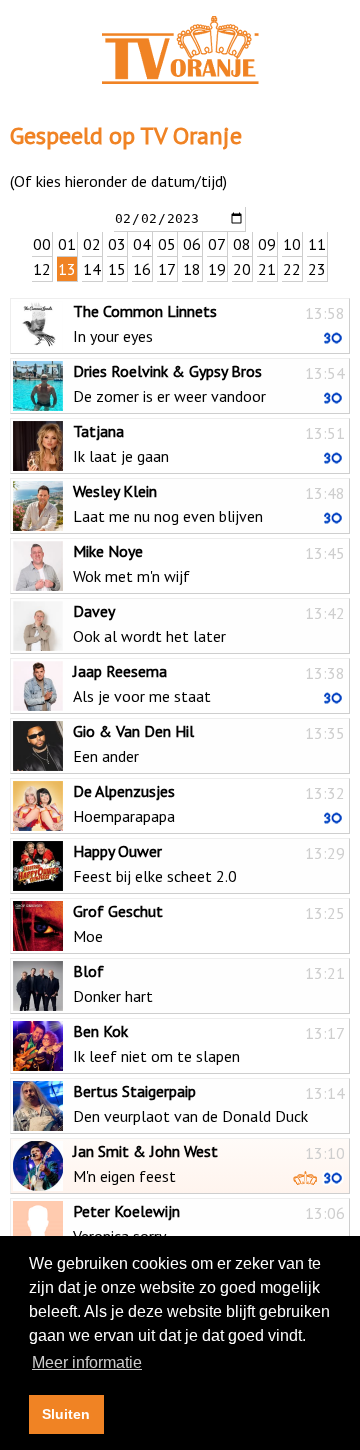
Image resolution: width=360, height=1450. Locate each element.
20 (242, 269)
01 (67, 244)
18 (192, 269)
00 (42, 244)
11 (317, 244)
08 (242, 244)
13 (67, 269)
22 (292, 269)
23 (317, 269)
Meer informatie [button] (87, 1362)
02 (92, 244)
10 (292, 244)
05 (167, 244)
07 (217, 244)
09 (267, 244)
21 (267, 269)
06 (192, 244)
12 (42, 269)
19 (217, 269)
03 (117, 244)
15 (117, 269)
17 (167, 269)
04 (142, 244)
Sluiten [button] (66, 1414)
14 (92, 269)
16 (142, 269)
